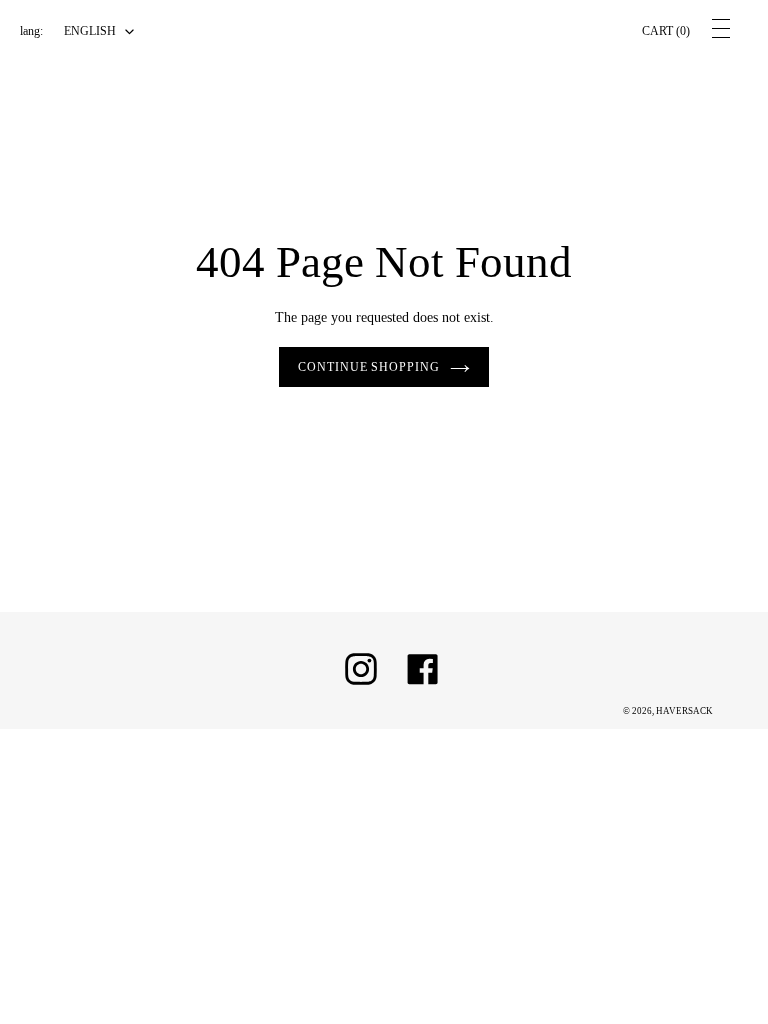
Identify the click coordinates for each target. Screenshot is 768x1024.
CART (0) (666, 31)
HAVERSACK (684, 711)
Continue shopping (369, 367)
